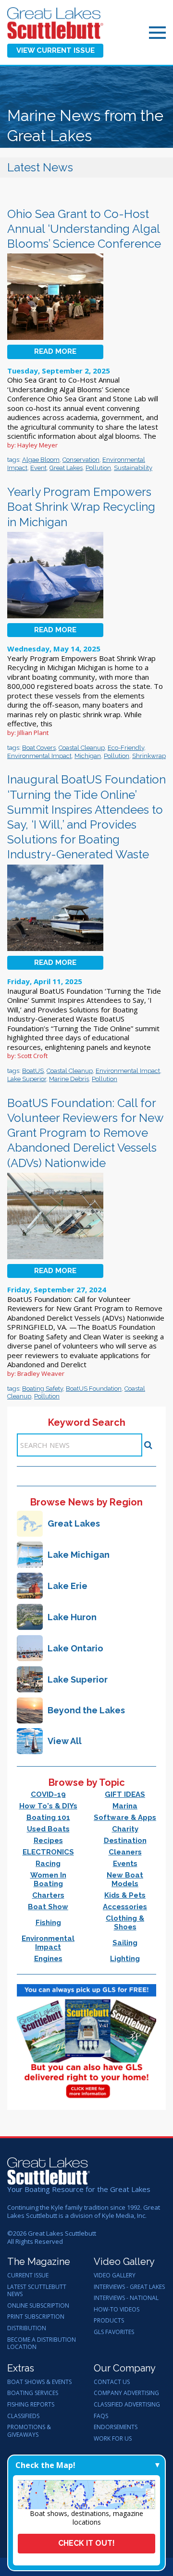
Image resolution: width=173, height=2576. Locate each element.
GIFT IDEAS (125, 1794)
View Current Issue (56, 50)
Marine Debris (69, 1079)
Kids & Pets (125, 1895)
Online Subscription (38, 2306)
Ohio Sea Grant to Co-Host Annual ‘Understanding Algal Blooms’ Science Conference (84, 229)
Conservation (81, 460)
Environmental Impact (39, 756)
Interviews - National (126, 2298)
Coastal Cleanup (82, 748)
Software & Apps (125, 1818)
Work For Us (113, 2439)
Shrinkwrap (149, 756)
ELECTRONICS (48, 1852)
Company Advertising (126, 2393)
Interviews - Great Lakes (129, 2287)
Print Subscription (36, 2317)
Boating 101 (48, 1818)
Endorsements (116, 2427)
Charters (48, 1895)
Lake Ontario (75, 1648)
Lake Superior (27, 1079)
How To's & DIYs (48, 1806)
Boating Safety (43, 1389)
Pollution (98, 468)
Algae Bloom (41, 460)
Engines (48, 1959)
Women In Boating (48, 1879)
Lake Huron (72, 1617)
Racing (48, 1864)
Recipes (48, 1841)
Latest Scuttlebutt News (37, 2291)
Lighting (125, 1959)
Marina (125, 1806)
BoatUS (33, 1071)
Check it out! (86, 2543)
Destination (125, 1841)
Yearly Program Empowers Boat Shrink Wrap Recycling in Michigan (81, 507)
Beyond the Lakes (86, 1710)
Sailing (125, 1943)
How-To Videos (117, 2310)
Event (38, 468)
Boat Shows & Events (39, 2382)
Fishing (48, 1923)
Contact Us (112, 2382)
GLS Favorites (114, 2332)
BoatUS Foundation (94, 1389)
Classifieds (23, 2416)
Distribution (27, 2328)
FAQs (101, 2416)
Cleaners (125, 1852)
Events (125, 1864)
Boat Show (48, 1907)
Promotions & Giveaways (29, 2431)
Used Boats (48, 1829)
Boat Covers (39, 748)
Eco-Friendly (126, 748)
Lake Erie (68, 1586)
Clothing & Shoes (125, 1923)
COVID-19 (48, 1794)
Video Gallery (115, 2275)
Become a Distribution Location (42, 2343)
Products (109, 2321)
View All (65, 1741)
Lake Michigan (79, 1555)
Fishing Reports (31, 2405)
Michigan (88, 756)
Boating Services (33, 2393)
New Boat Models (125, 1879)
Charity (125, 1829)
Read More (55, 351)
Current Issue (28, 2275)
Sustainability (133, 468)
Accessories (125, 1907)
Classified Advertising (127, 2405)
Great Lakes (66, 468)
